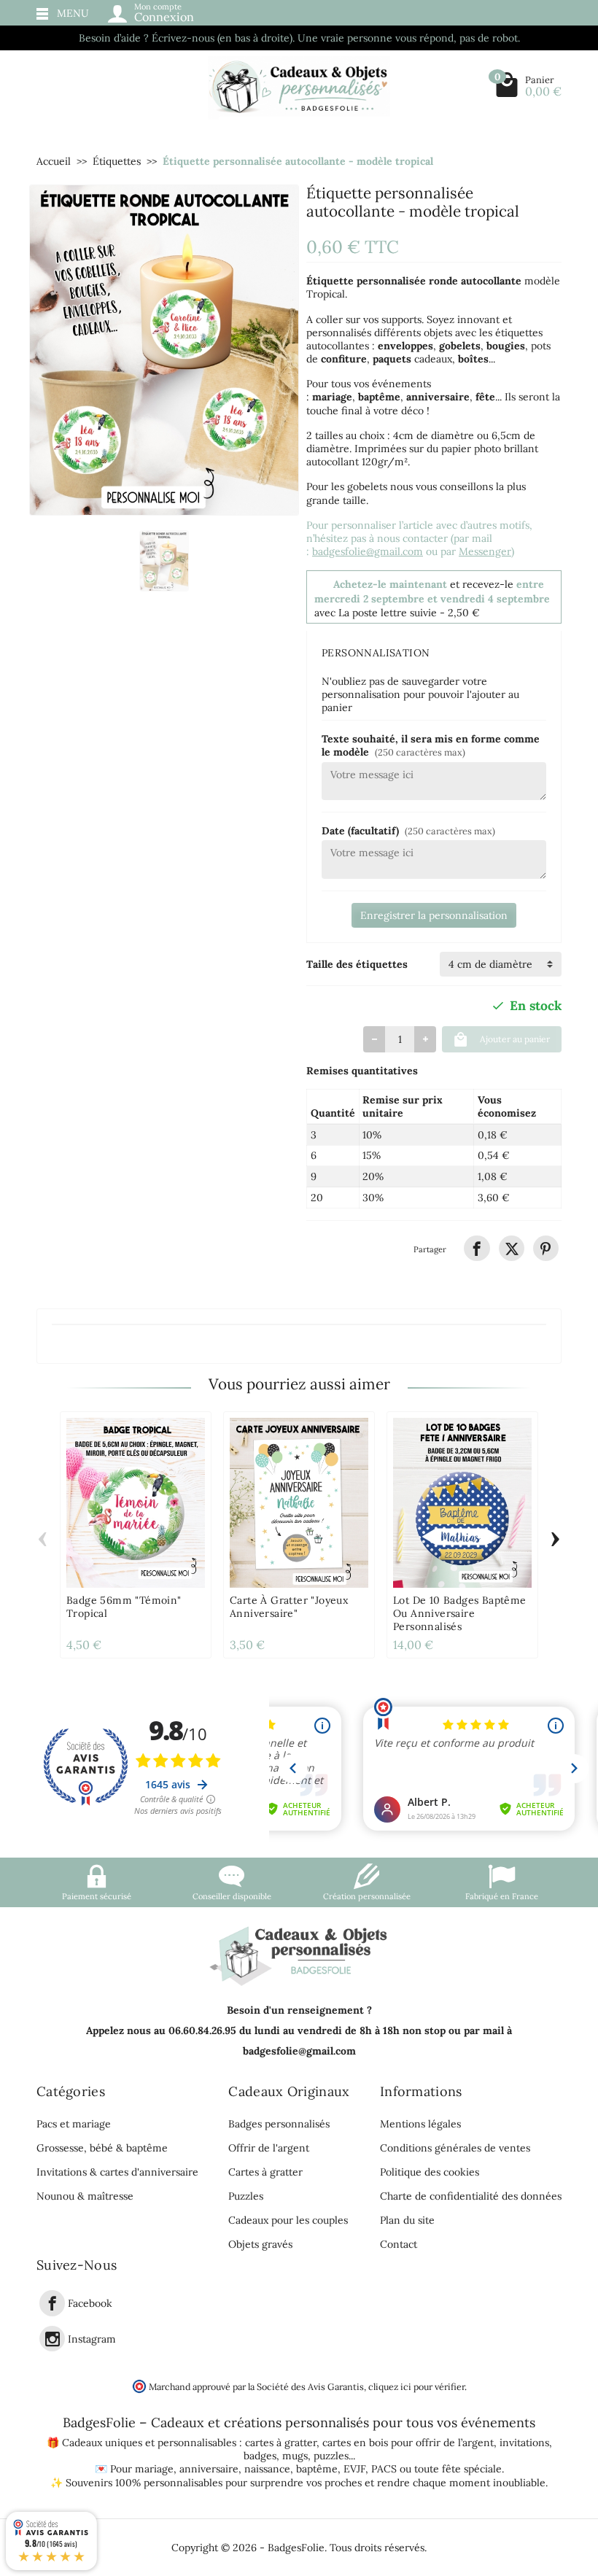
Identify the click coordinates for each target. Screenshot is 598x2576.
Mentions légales (420, 2124)
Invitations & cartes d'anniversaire (117, 2172)
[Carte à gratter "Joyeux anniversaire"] (299, 1503)
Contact (399, 2244)
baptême (317, 2469)
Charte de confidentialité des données (471, 2196)
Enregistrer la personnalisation (434, 915)
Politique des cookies (430, 2172)
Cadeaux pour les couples (288, 2220)
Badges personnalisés (279, 2124)
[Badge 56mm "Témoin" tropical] (136, 1503)
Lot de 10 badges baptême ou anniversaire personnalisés (460, 1613)
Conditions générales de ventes (455, 2148)
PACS (384, 2469)
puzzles (331, 2456)
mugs (295, 2456)
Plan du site (407, 2220)
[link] (477, 1248)
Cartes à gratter (265, 2172)
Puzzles (246, 2196)
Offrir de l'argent (269, 2148)
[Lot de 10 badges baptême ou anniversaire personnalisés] (462, 1503)
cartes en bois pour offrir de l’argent (408, 2443)
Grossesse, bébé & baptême (102, 2148)
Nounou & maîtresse (85, 2196)
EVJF (354, 2469)
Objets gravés (260, 2244)
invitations (524, 2443)
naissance (267, 2469)
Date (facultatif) (408, 831)
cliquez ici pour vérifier (416, 2386)
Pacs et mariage (74, 2124)
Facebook (90, 2304)
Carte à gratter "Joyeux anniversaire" (289, 1607)
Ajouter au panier (515, 1039)
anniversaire (209, 2469)
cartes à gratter (281, 2443)
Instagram (92, 2339)
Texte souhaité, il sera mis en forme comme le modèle (431, 745)
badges (260, 2456)
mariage (154, 2469)
